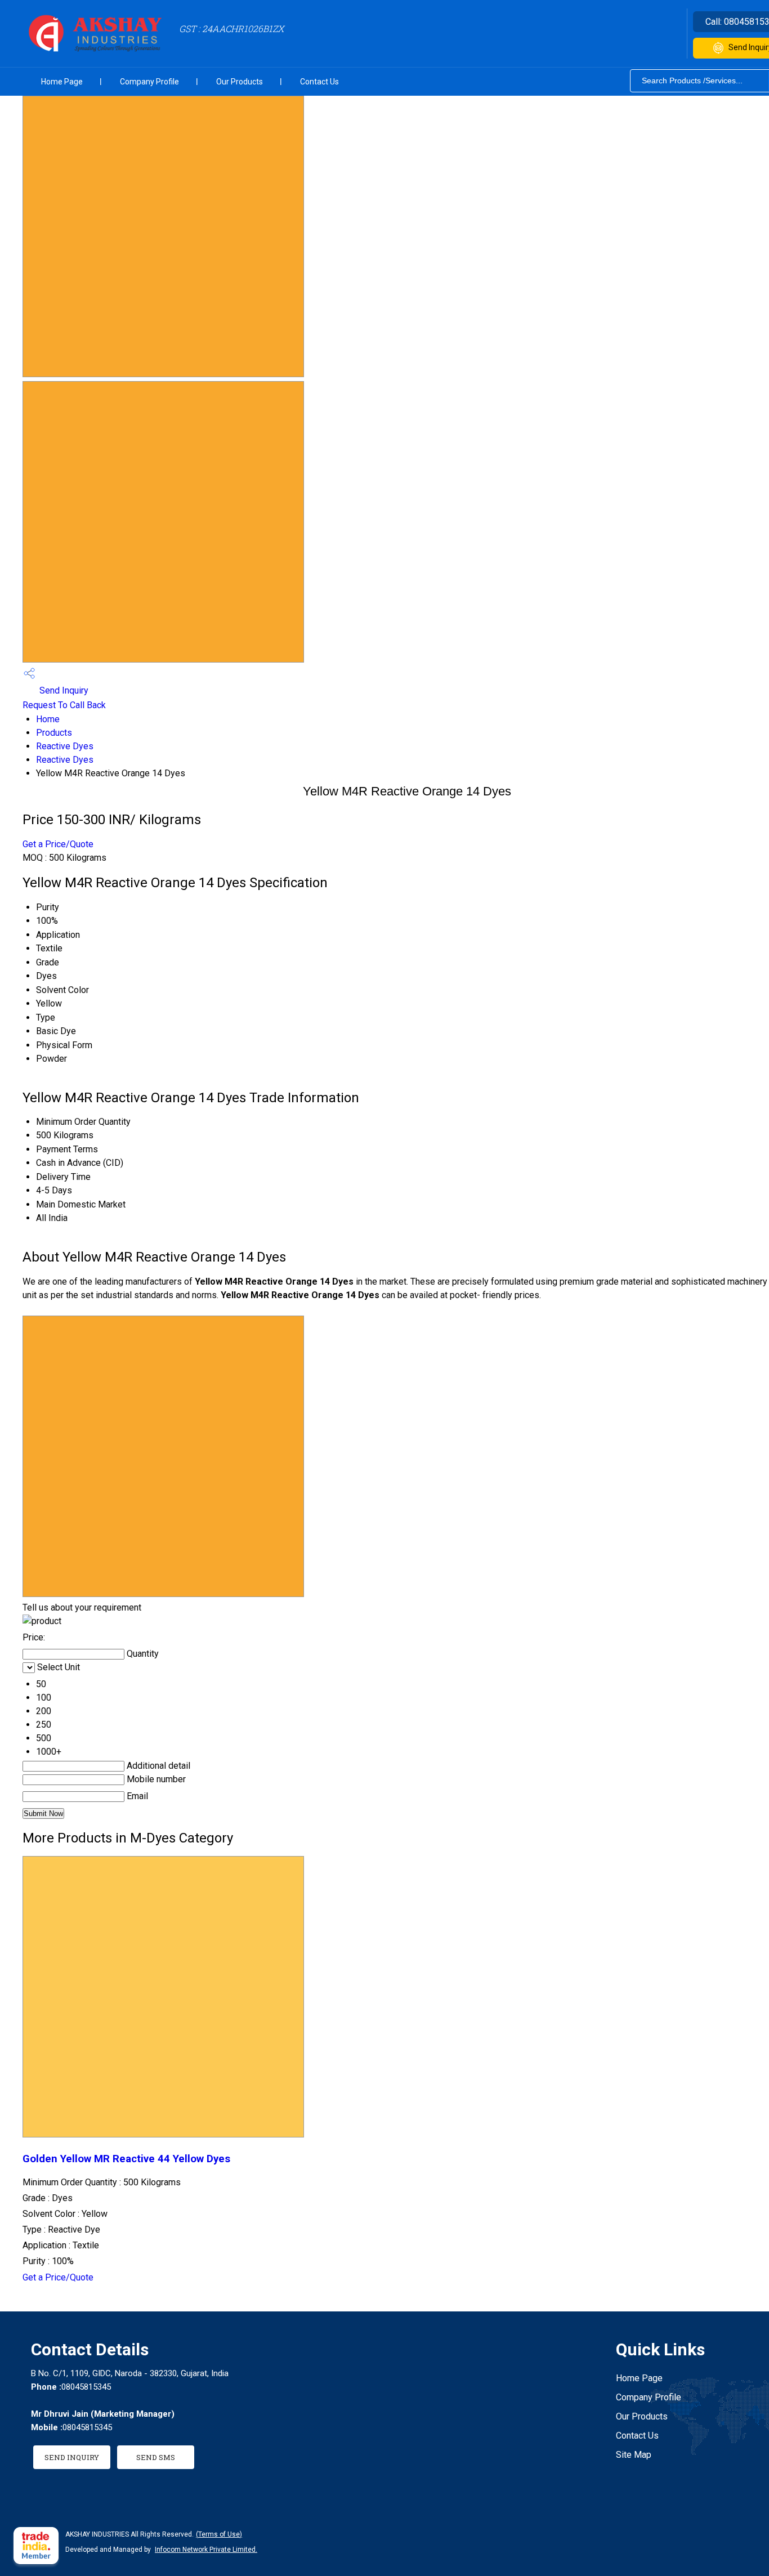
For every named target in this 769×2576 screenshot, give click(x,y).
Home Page (62, 82)
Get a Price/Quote (58, 844)
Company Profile (149, 82)
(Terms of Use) (219, 2534)
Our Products (240, 82)
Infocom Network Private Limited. (206, 2550)
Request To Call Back (64, 705)
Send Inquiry (63, 690)
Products (54, 733)
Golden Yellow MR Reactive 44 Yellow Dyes (126, 2159)
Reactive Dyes (65, 746)
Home (48, 719)
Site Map (634, 2455)
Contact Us (319, 82)
